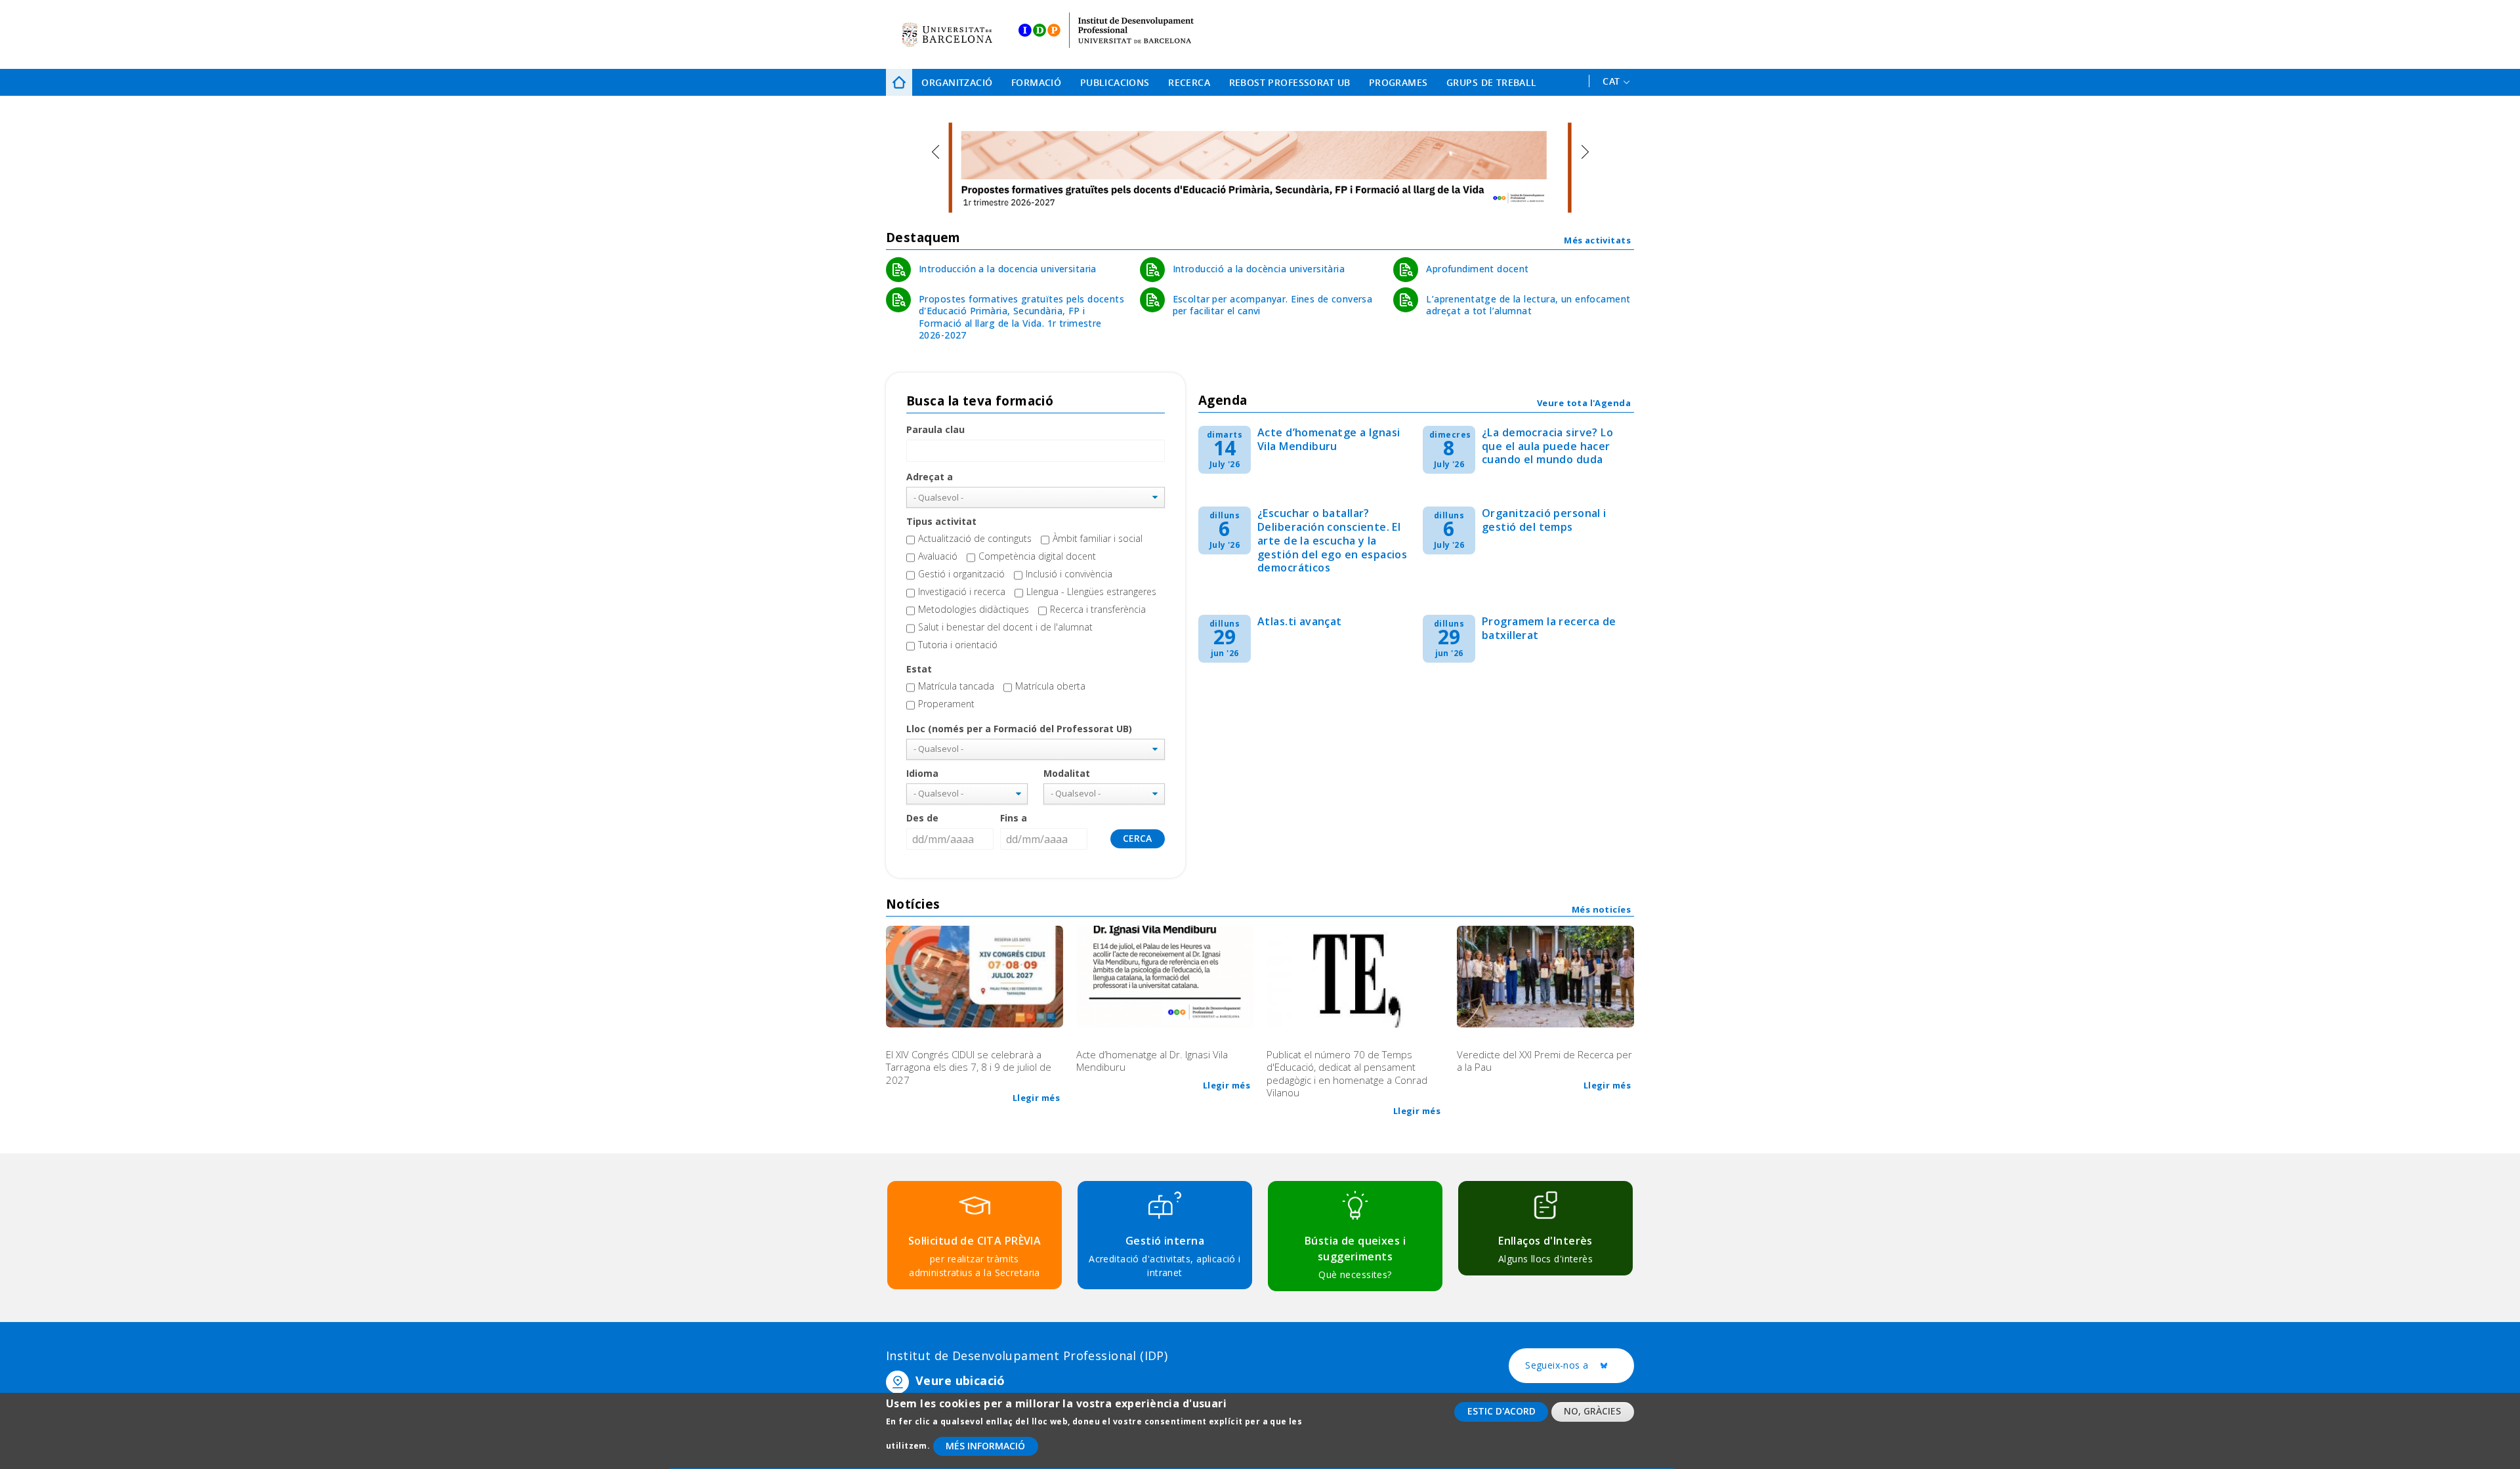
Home (899, 82)
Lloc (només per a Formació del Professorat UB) (1019, 729)
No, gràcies (1592, 1411)
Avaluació (938, 556)
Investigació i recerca (962, 591)
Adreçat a (930, 477)
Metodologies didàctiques (974, 609)
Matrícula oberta (1050, 686)
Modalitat (1067, 773)
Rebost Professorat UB (1290, 82)
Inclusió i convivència (1069, 574)
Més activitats (1597, 240)
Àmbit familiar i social (1098, 538)
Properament (946, 704)
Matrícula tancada (956, 686)
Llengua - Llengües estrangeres (1091, 591)
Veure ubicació (960, 1380)
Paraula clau (935, 429)
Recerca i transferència (1098, 609)
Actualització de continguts (975, 538)
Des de (922, 818)
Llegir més (1036, 1098)
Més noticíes (1601, 909)
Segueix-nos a (1580, 1366)
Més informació (985, 1446)
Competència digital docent (1037, 556)
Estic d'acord (1501, 1411)
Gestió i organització (961, 574)
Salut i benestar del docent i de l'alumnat (1005, 627)
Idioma (922, 773)
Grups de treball (1492, 82)
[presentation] (935, 152)
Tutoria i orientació (958, 645)
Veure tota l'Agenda (1584, 403)
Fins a (1014, 818)
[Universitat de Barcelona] (947, 34)
